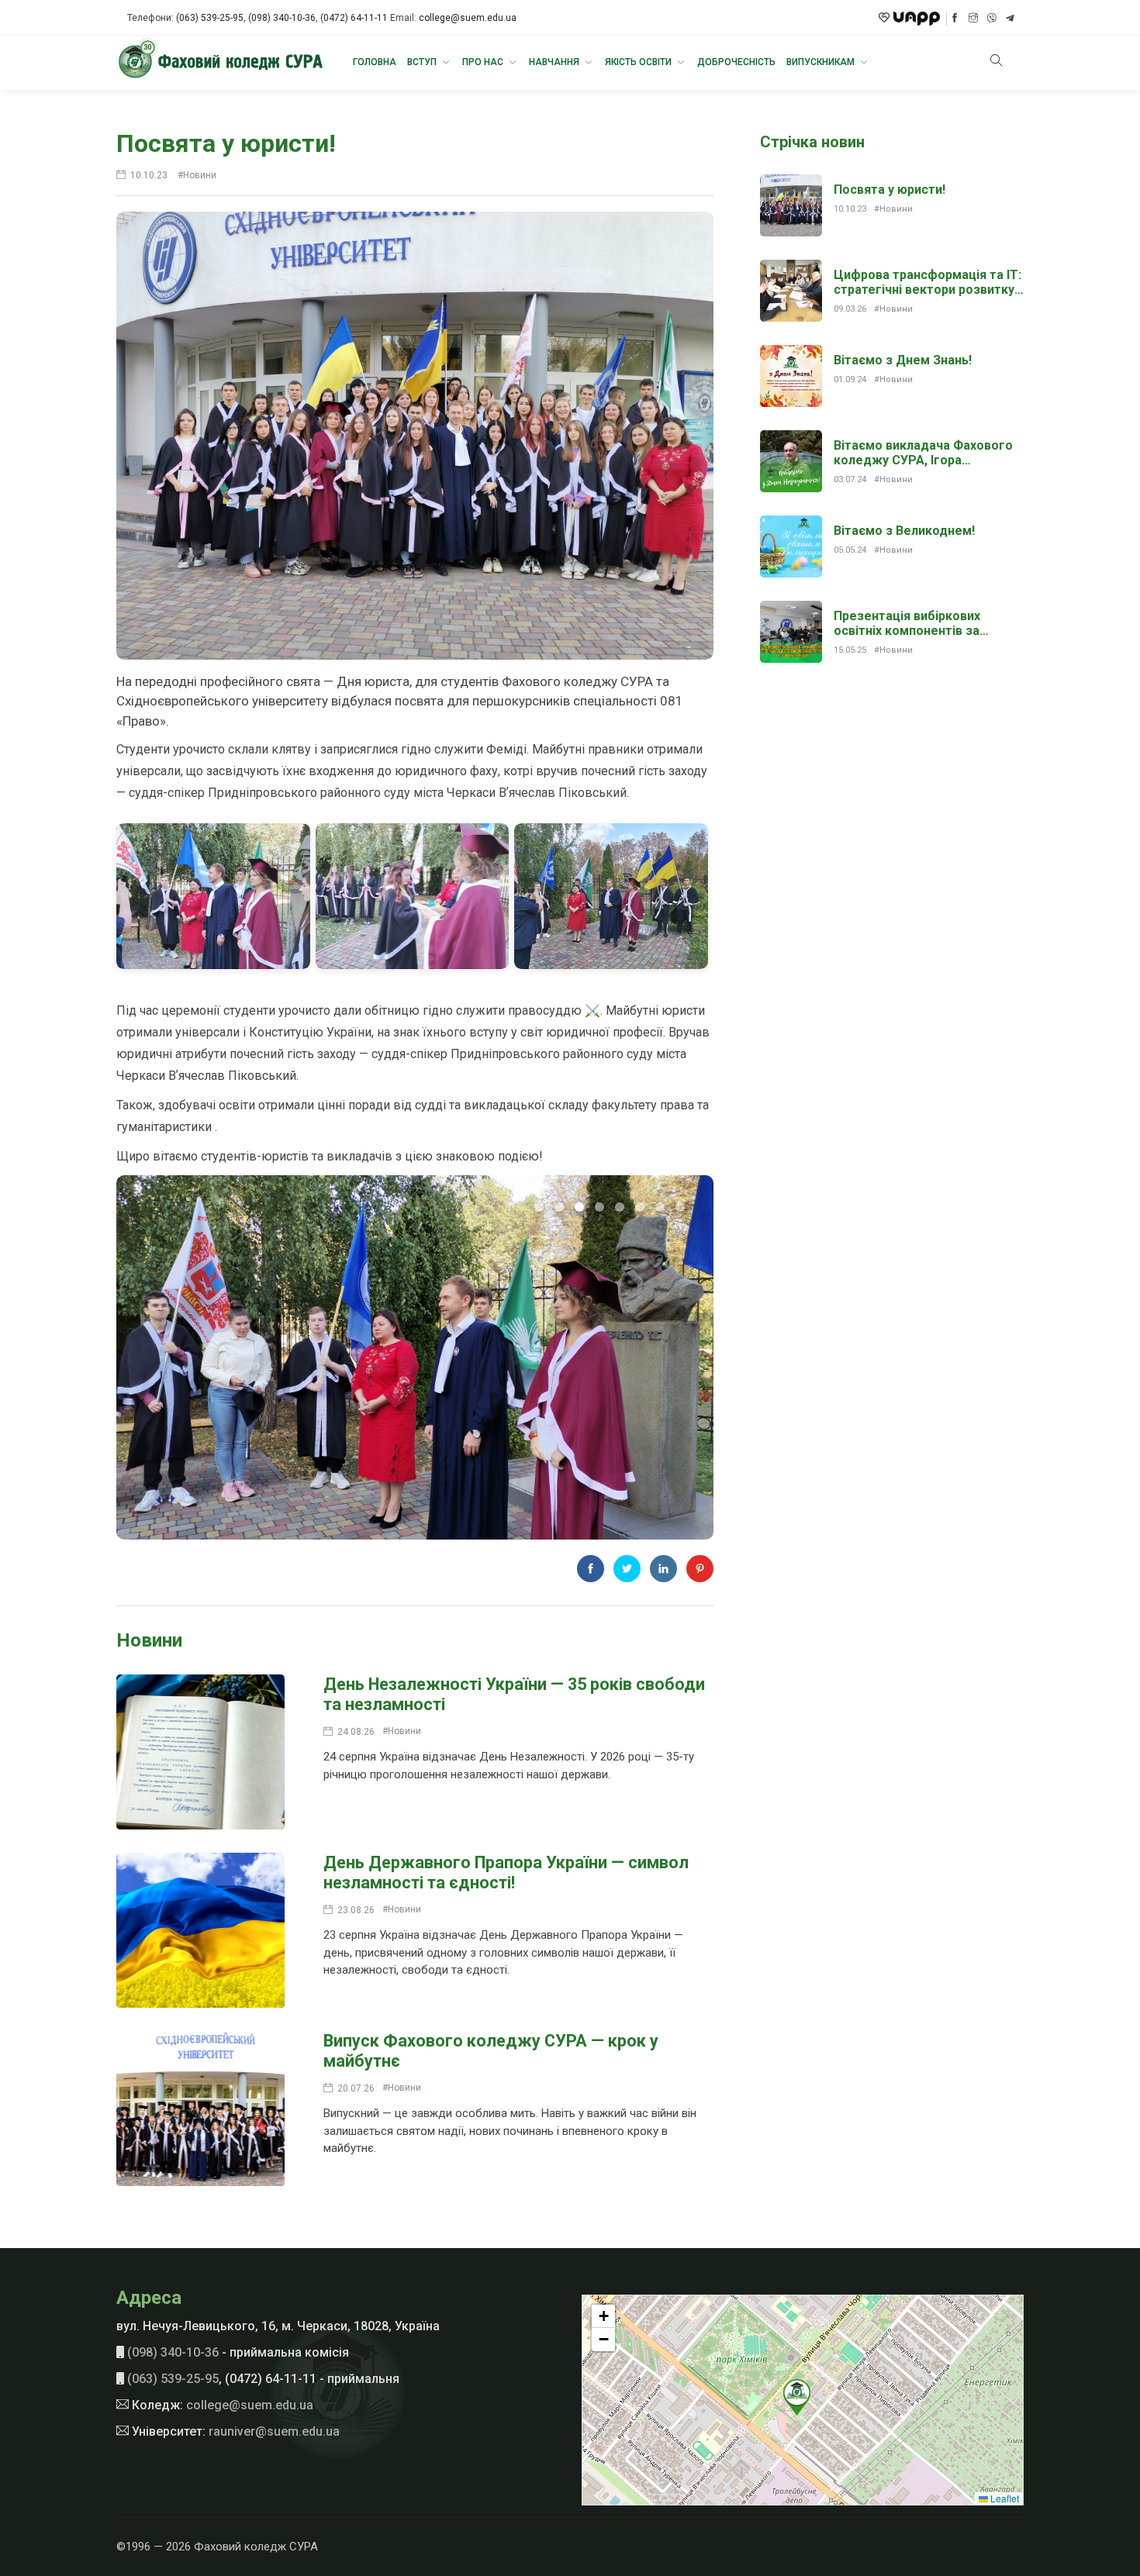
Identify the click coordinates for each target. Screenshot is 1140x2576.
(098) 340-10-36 (282, 18)
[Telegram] (1010, 19)
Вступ (423, 62)
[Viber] (992, 19)
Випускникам (822, 62)
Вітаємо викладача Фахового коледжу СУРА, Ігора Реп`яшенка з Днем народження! (923, 468)
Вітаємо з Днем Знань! (903, 360)
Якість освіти (639, 62)
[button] (797, 2397)
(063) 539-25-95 (210, 18)
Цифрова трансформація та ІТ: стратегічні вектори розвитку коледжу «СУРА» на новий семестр (928, 297)
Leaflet (1004, 2498)
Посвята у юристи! (226, 143)
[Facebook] (955, 18)
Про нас (484, 62)
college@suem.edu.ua (468, 18)
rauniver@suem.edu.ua (274, 2431)
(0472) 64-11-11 (354, 18)
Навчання (555, 62)
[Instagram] (973, 18)
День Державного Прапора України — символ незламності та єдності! (506, 1873)
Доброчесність (736, 62)
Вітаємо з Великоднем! (904, 531)
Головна (375, 62)
